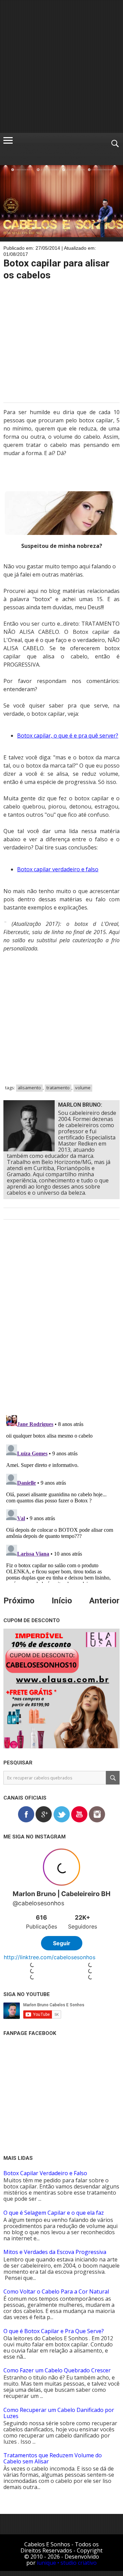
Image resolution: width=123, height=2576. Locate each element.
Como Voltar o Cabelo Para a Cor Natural (56, 2291)
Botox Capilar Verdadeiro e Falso (45, 2173)
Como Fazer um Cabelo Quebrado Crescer (57, 2370)
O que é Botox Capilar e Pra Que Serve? (54, 2331)
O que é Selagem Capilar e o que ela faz (54, 2213)
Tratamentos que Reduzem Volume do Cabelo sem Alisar (53, 2458)
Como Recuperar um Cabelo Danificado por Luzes (59, 2413)
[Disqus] (61, 1322)
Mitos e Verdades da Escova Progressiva (55, 2252)
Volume (83, 1088)
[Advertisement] (61, 67)
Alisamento (29, 1088)
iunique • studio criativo (67, 2563)
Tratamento (58, 1088)
